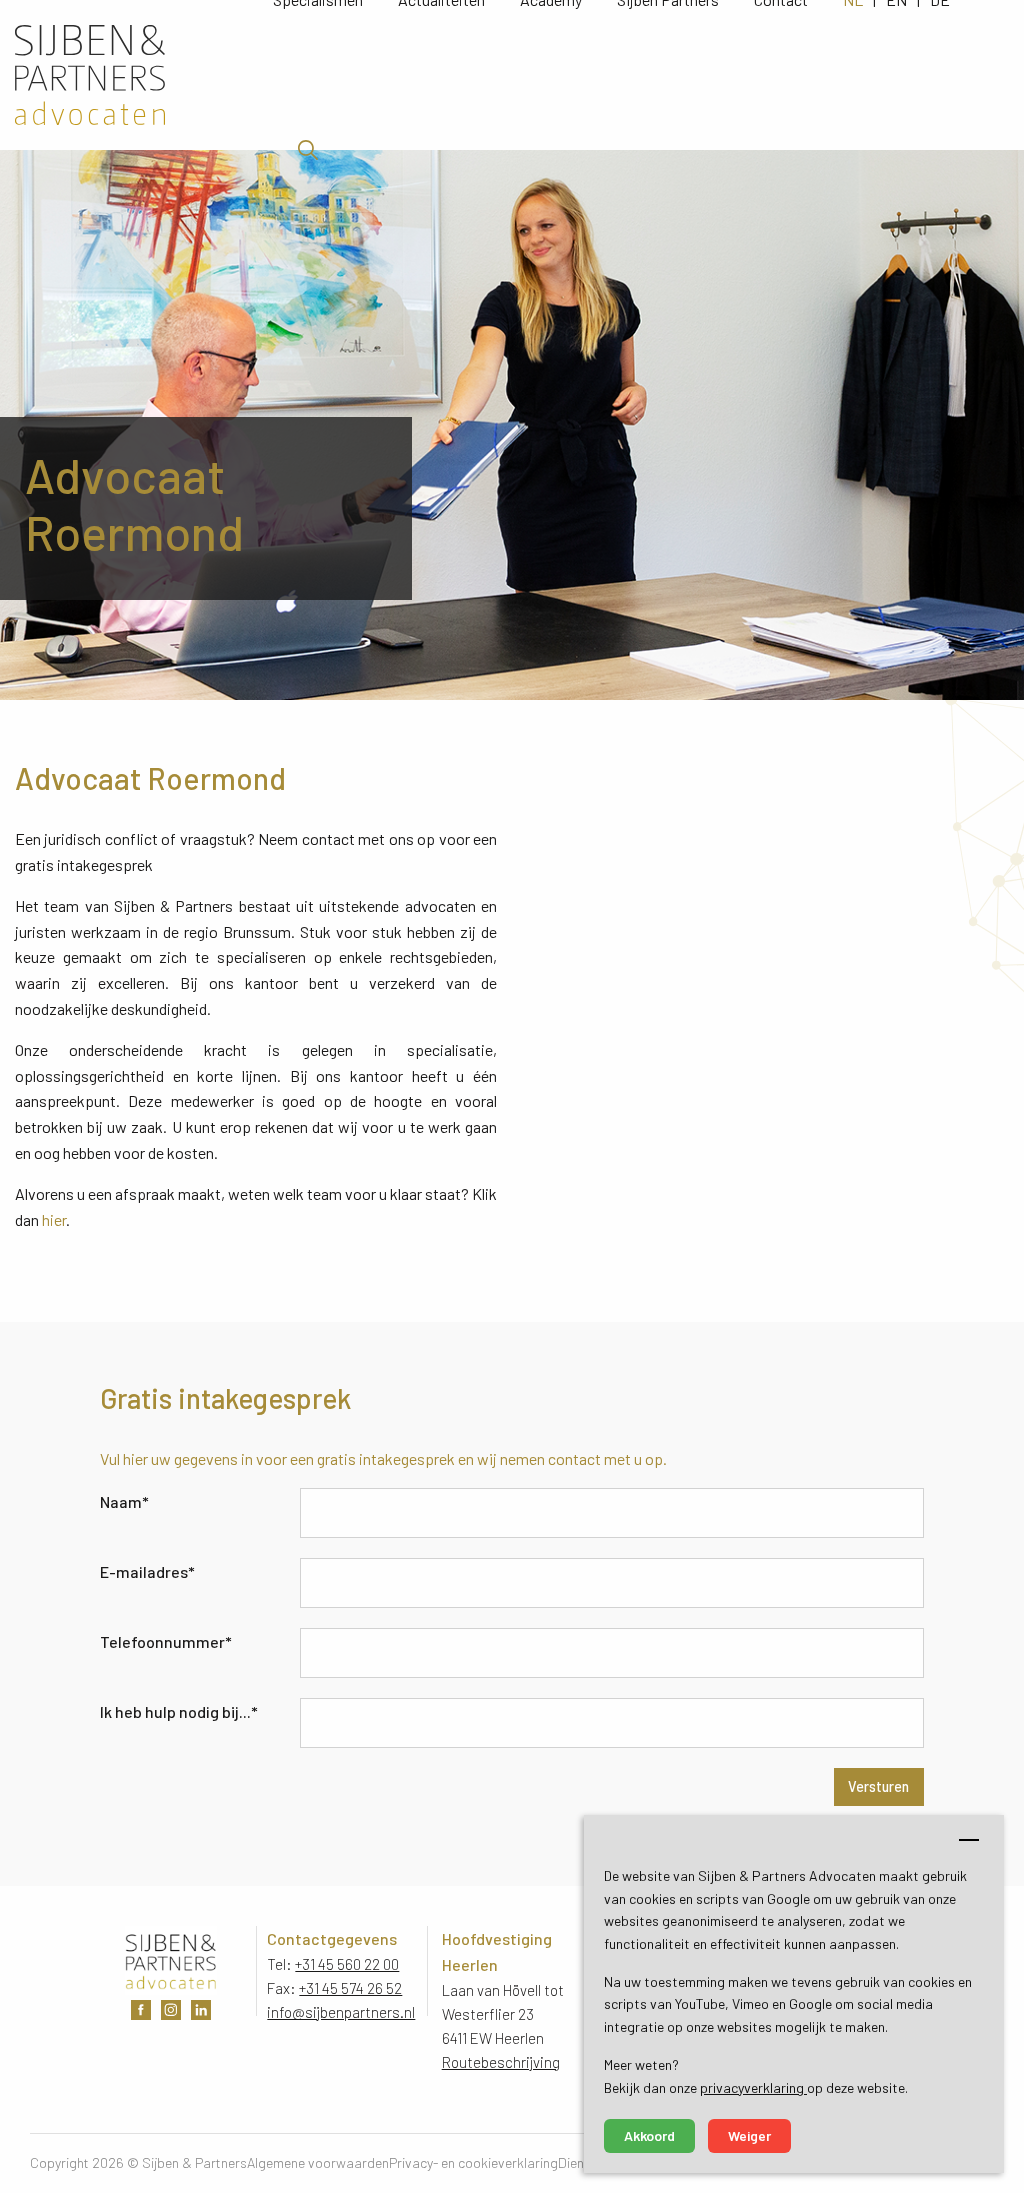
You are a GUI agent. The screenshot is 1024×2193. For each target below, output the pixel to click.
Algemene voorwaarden (318, 2162)
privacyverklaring (753, 2087)
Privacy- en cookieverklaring (473, 2162)
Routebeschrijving (501, 2062)
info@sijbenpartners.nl (341, 2012)
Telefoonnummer (166, 1641)
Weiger (749, 2135)
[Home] (144, 75)
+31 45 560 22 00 (347, 1964)
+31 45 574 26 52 (350, 1988)
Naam (124, 1501)
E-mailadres (147, 1571)
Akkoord (649, 2135)
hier (54, 1219)
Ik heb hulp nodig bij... (179, 1711)
